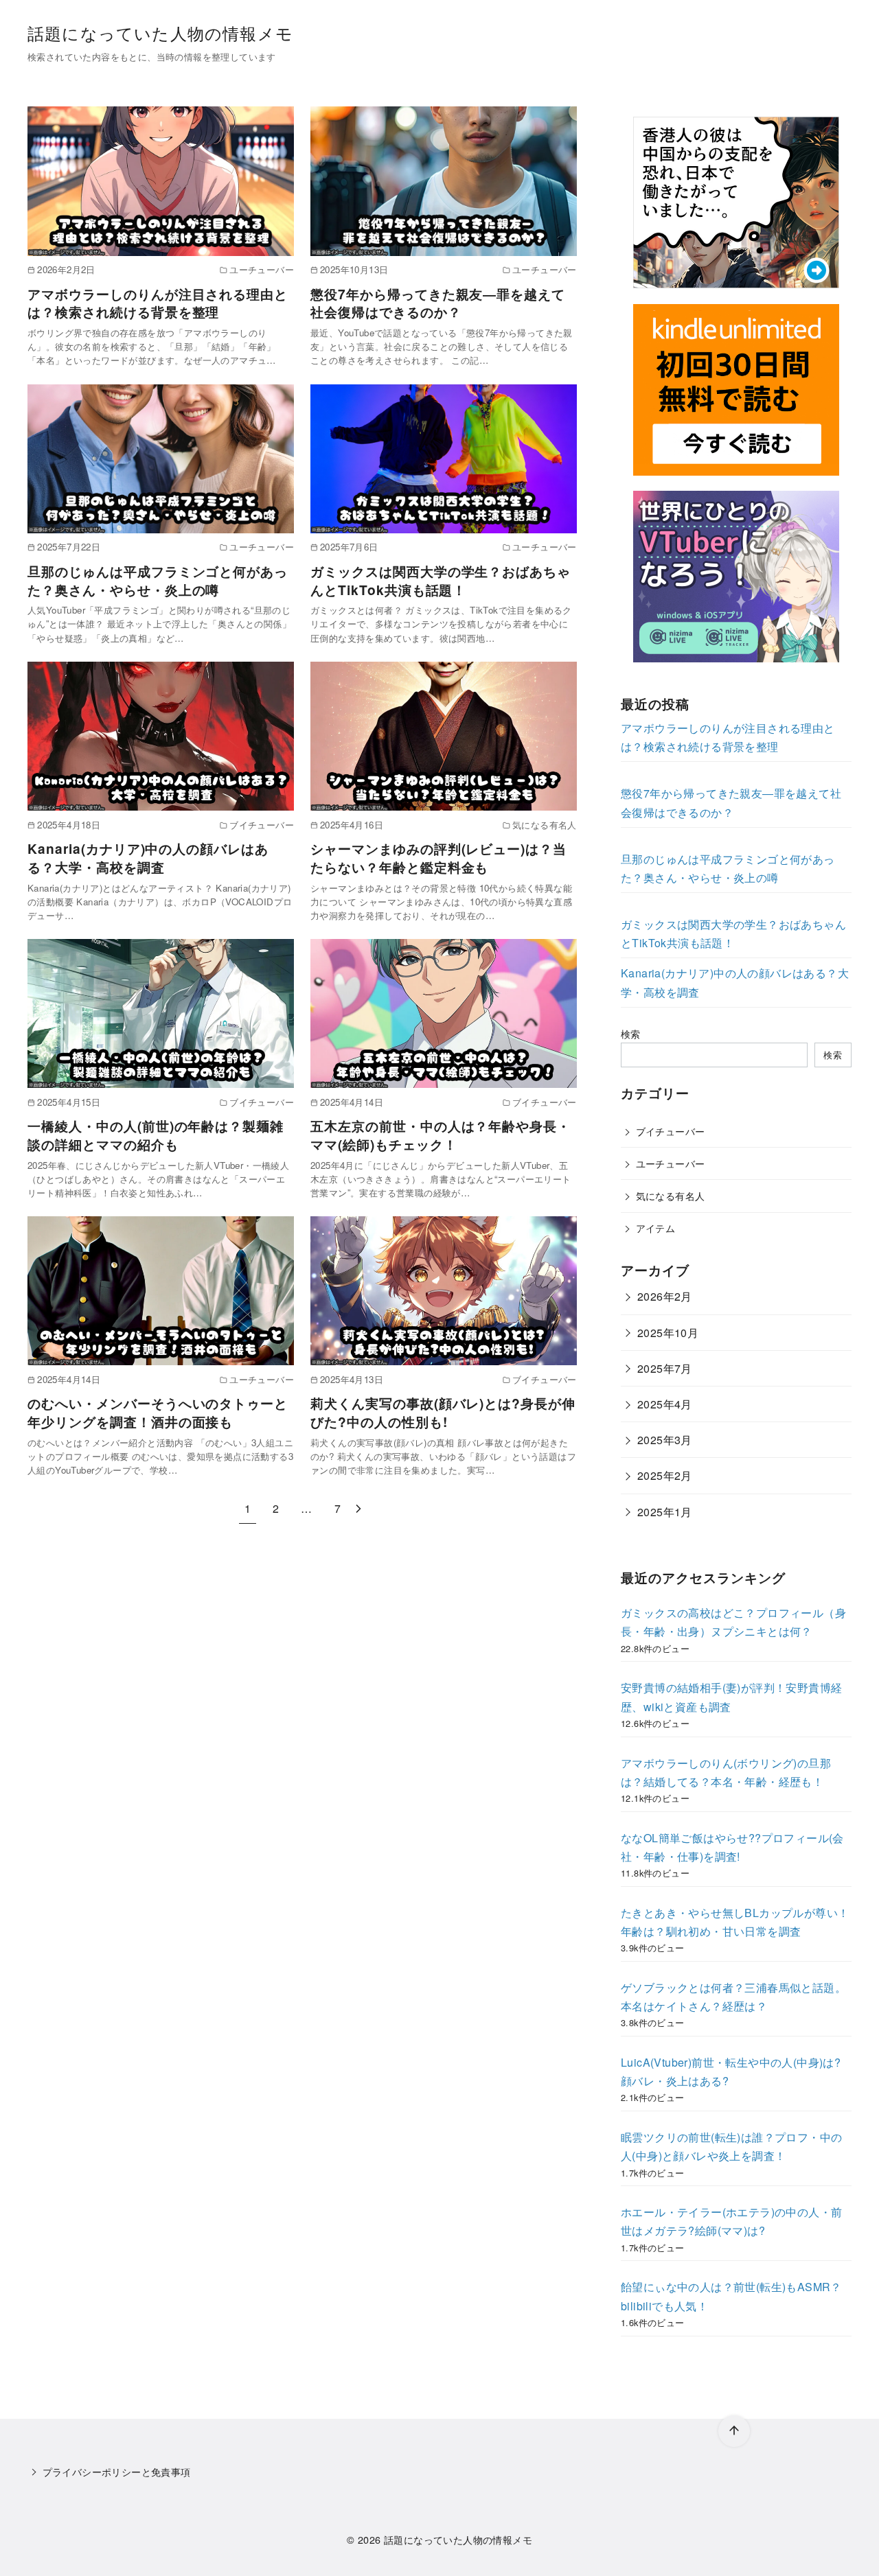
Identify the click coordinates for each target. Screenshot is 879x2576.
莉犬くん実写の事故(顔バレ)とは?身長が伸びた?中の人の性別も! (443, 1412)
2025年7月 (665, 1368)
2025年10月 (668, 1333)
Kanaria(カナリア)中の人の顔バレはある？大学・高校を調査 (148, 858)
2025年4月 (665, 1404)
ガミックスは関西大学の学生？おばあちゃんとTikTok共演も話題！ (441, 580)
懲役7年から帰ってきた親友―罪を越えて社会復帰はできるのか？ (438, 303)
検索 (631, 1033)
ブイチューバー (671, 1131)
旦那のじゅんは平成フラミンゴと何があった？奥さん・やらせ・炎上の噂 (158, 580)
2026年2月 (665, 1297)
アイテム (656, 1228)
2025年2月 (665, 1476)
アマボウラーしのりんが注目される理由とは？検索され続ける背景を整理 (158, 303)
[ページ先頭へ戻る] (734, 2431)
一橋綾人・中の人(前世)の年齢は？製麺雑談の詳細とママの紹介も (156, 1135)
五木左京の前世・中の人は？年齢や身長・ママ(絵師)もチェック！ (441, 1135)
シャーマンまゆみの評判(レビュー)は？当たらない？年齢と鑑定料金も (438, 858)
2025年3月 (665, 1440)
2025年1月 (665, 1512)
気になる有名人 (671, 1195)
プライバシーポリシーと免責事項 (117, 2471)
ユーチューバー (671, 1163)
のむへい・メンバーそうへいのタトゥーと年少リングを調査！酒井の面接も (158, 1412)
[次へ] (358, 1508)
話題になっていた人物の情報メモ (160, 33)
